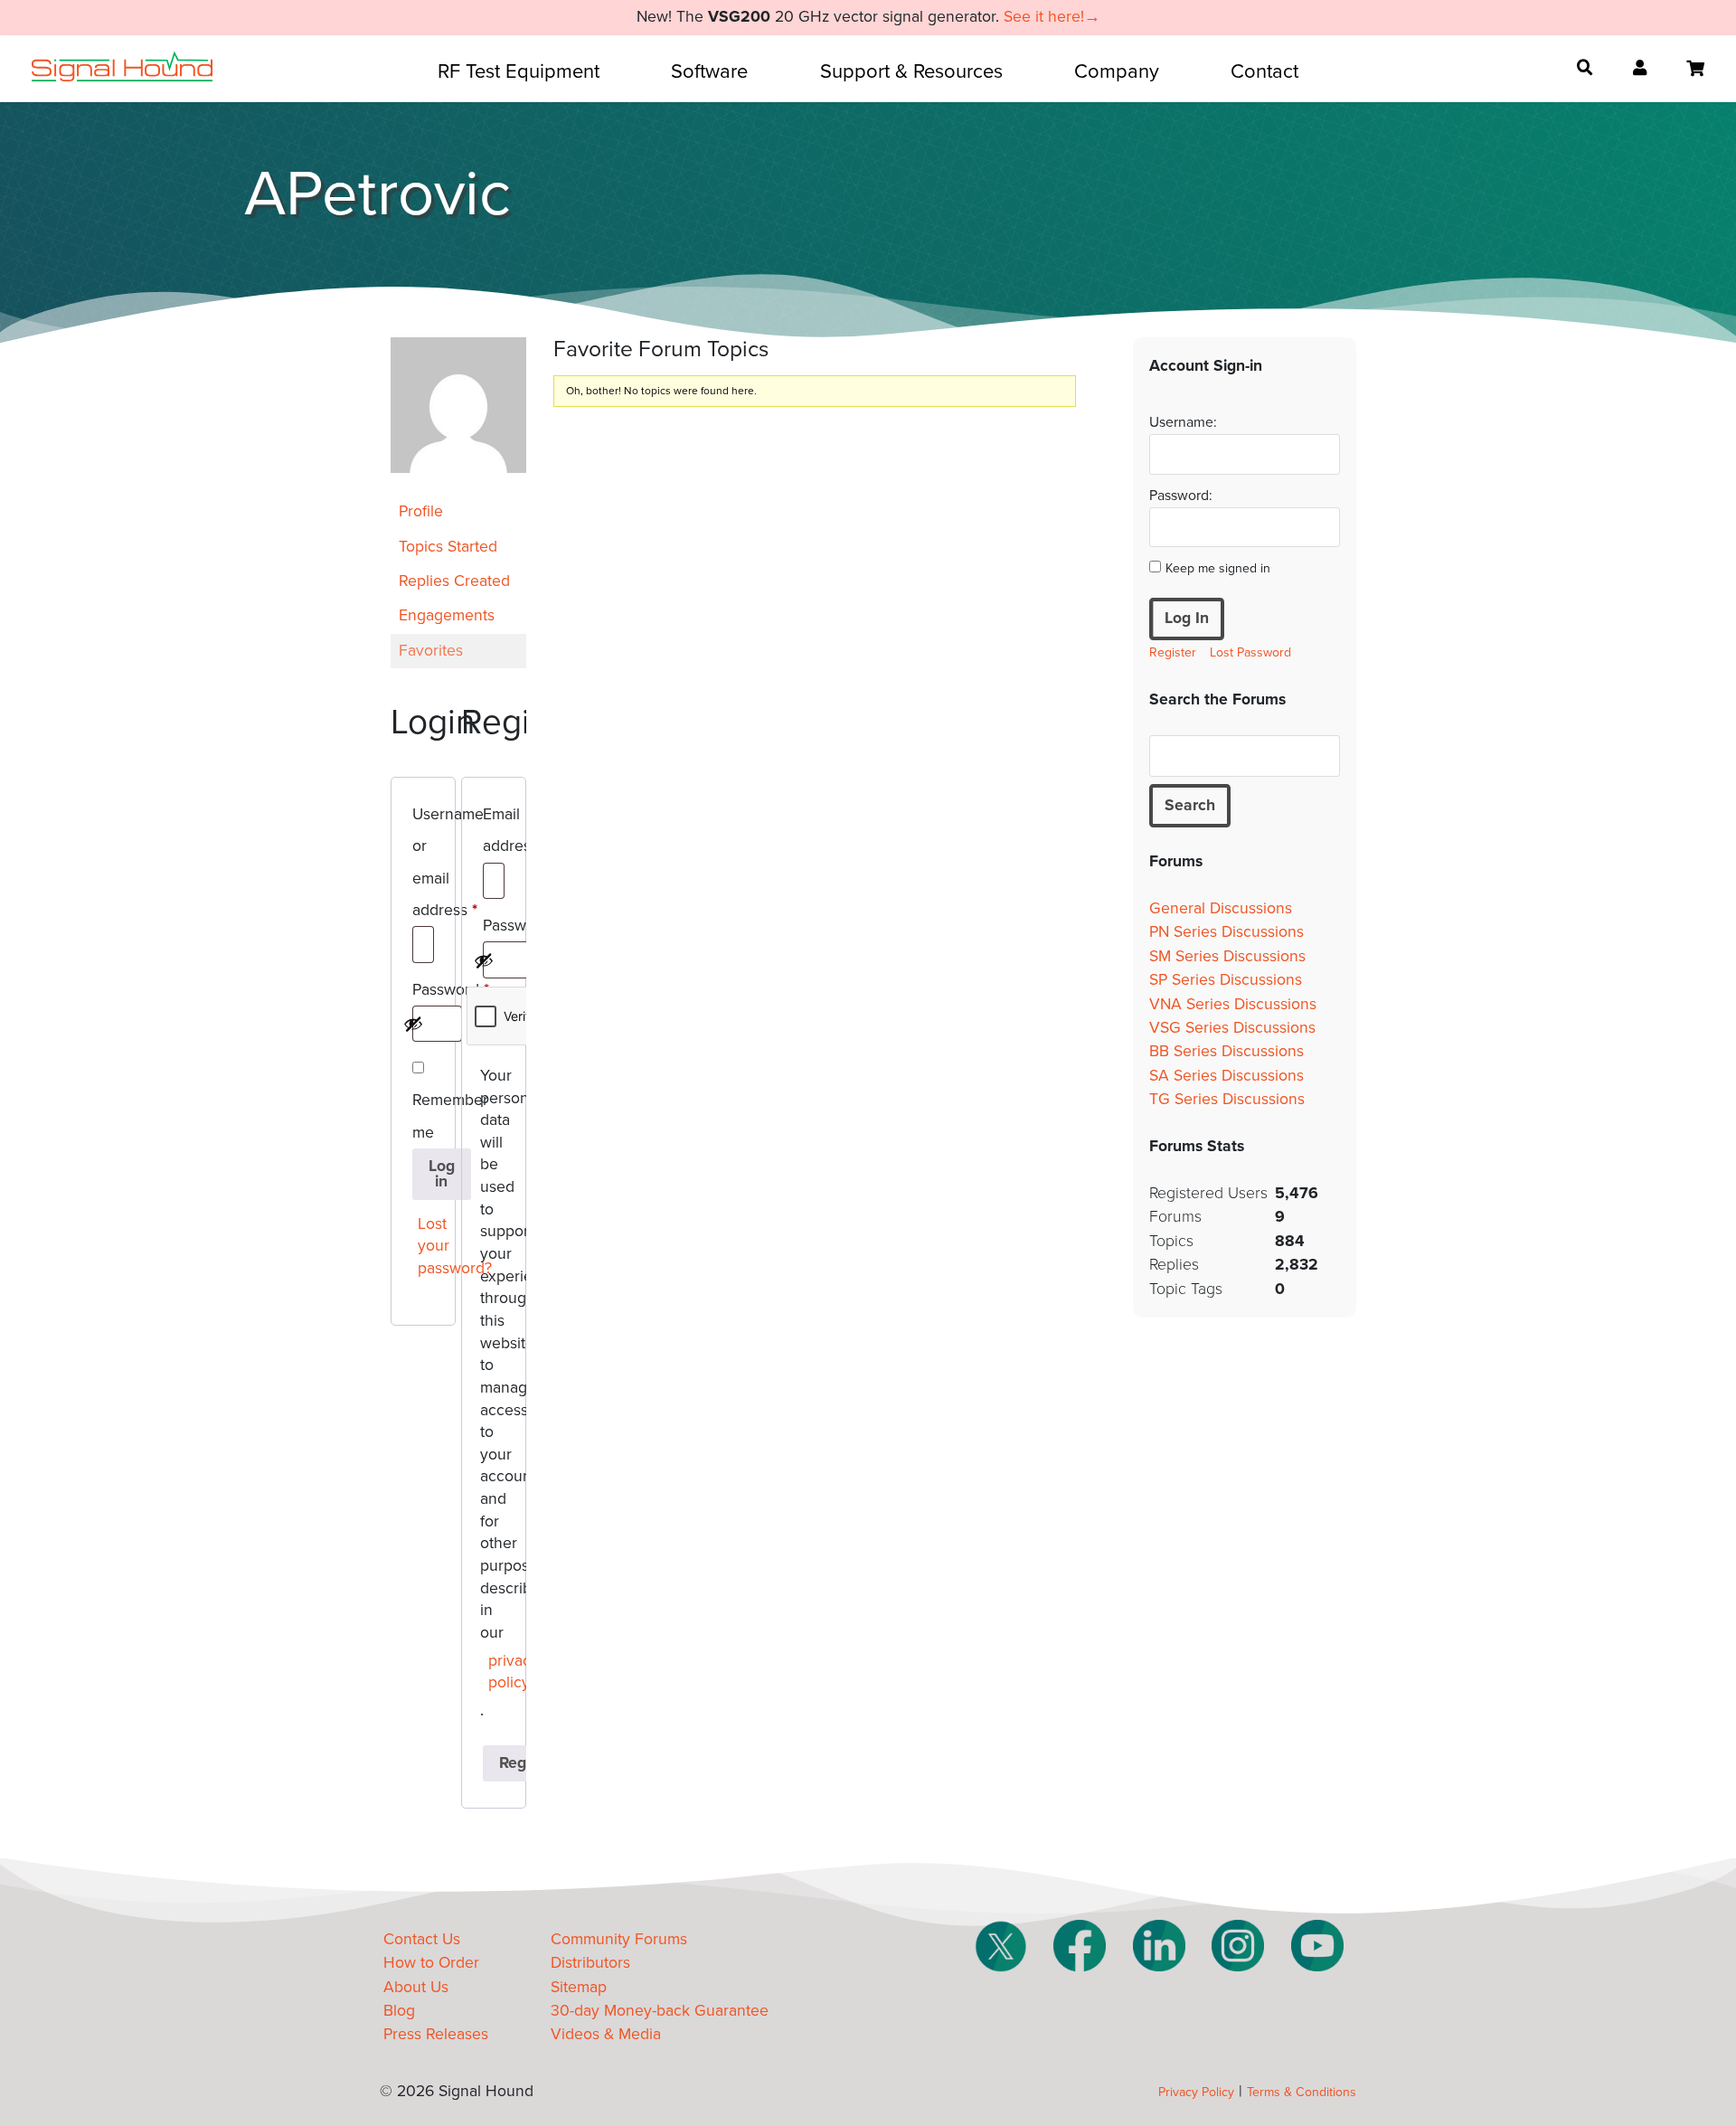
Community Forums (619, 1939)
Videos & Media (606, 2034)
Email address (494, 833)
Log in (442, 1174)
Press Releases (436, 2034)
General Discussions (1221, 908)
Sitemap (579, 1987)
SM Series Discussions (1227, 956)
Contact (1264, 71)
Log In (1187, 618)
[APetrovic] (458, 486)
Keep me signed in (1218, 568)
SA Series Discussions (1227, 1076)
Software (709, 71)
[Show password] (413, 1024)
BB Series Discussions (1227, 1051)
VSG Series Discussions (1232, 1028)
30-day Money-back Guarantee (660, 2011)
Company (1117, 71)
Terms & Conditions (1302, 2092)
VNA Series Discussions (1233, 1004)
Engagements (447, 615)
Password (423, 993)
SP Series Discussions (1226, 980)
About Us (416, 1987)
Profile (421, 511)
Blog (399, 2011)
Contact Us (422, 1939)
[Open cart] (1695, 69)
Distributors (590, 1963)
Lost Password (1250, 652)
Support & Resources (911, 71)
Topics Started (448, 547)
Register (1173, 652)
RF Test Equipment (519, 71)
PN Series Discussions (1227, 932)
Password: (1181, 496)
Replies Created (454, 581)
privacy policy (498, 1672)
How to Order (431, 1963)
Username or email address (423, 865)
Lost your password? (427, 1246)
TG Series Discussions (1227, 1099)
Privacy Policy (1196, 2092)
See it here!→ (1052, 17)
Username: (1183, 422)
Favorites (431, 651)
